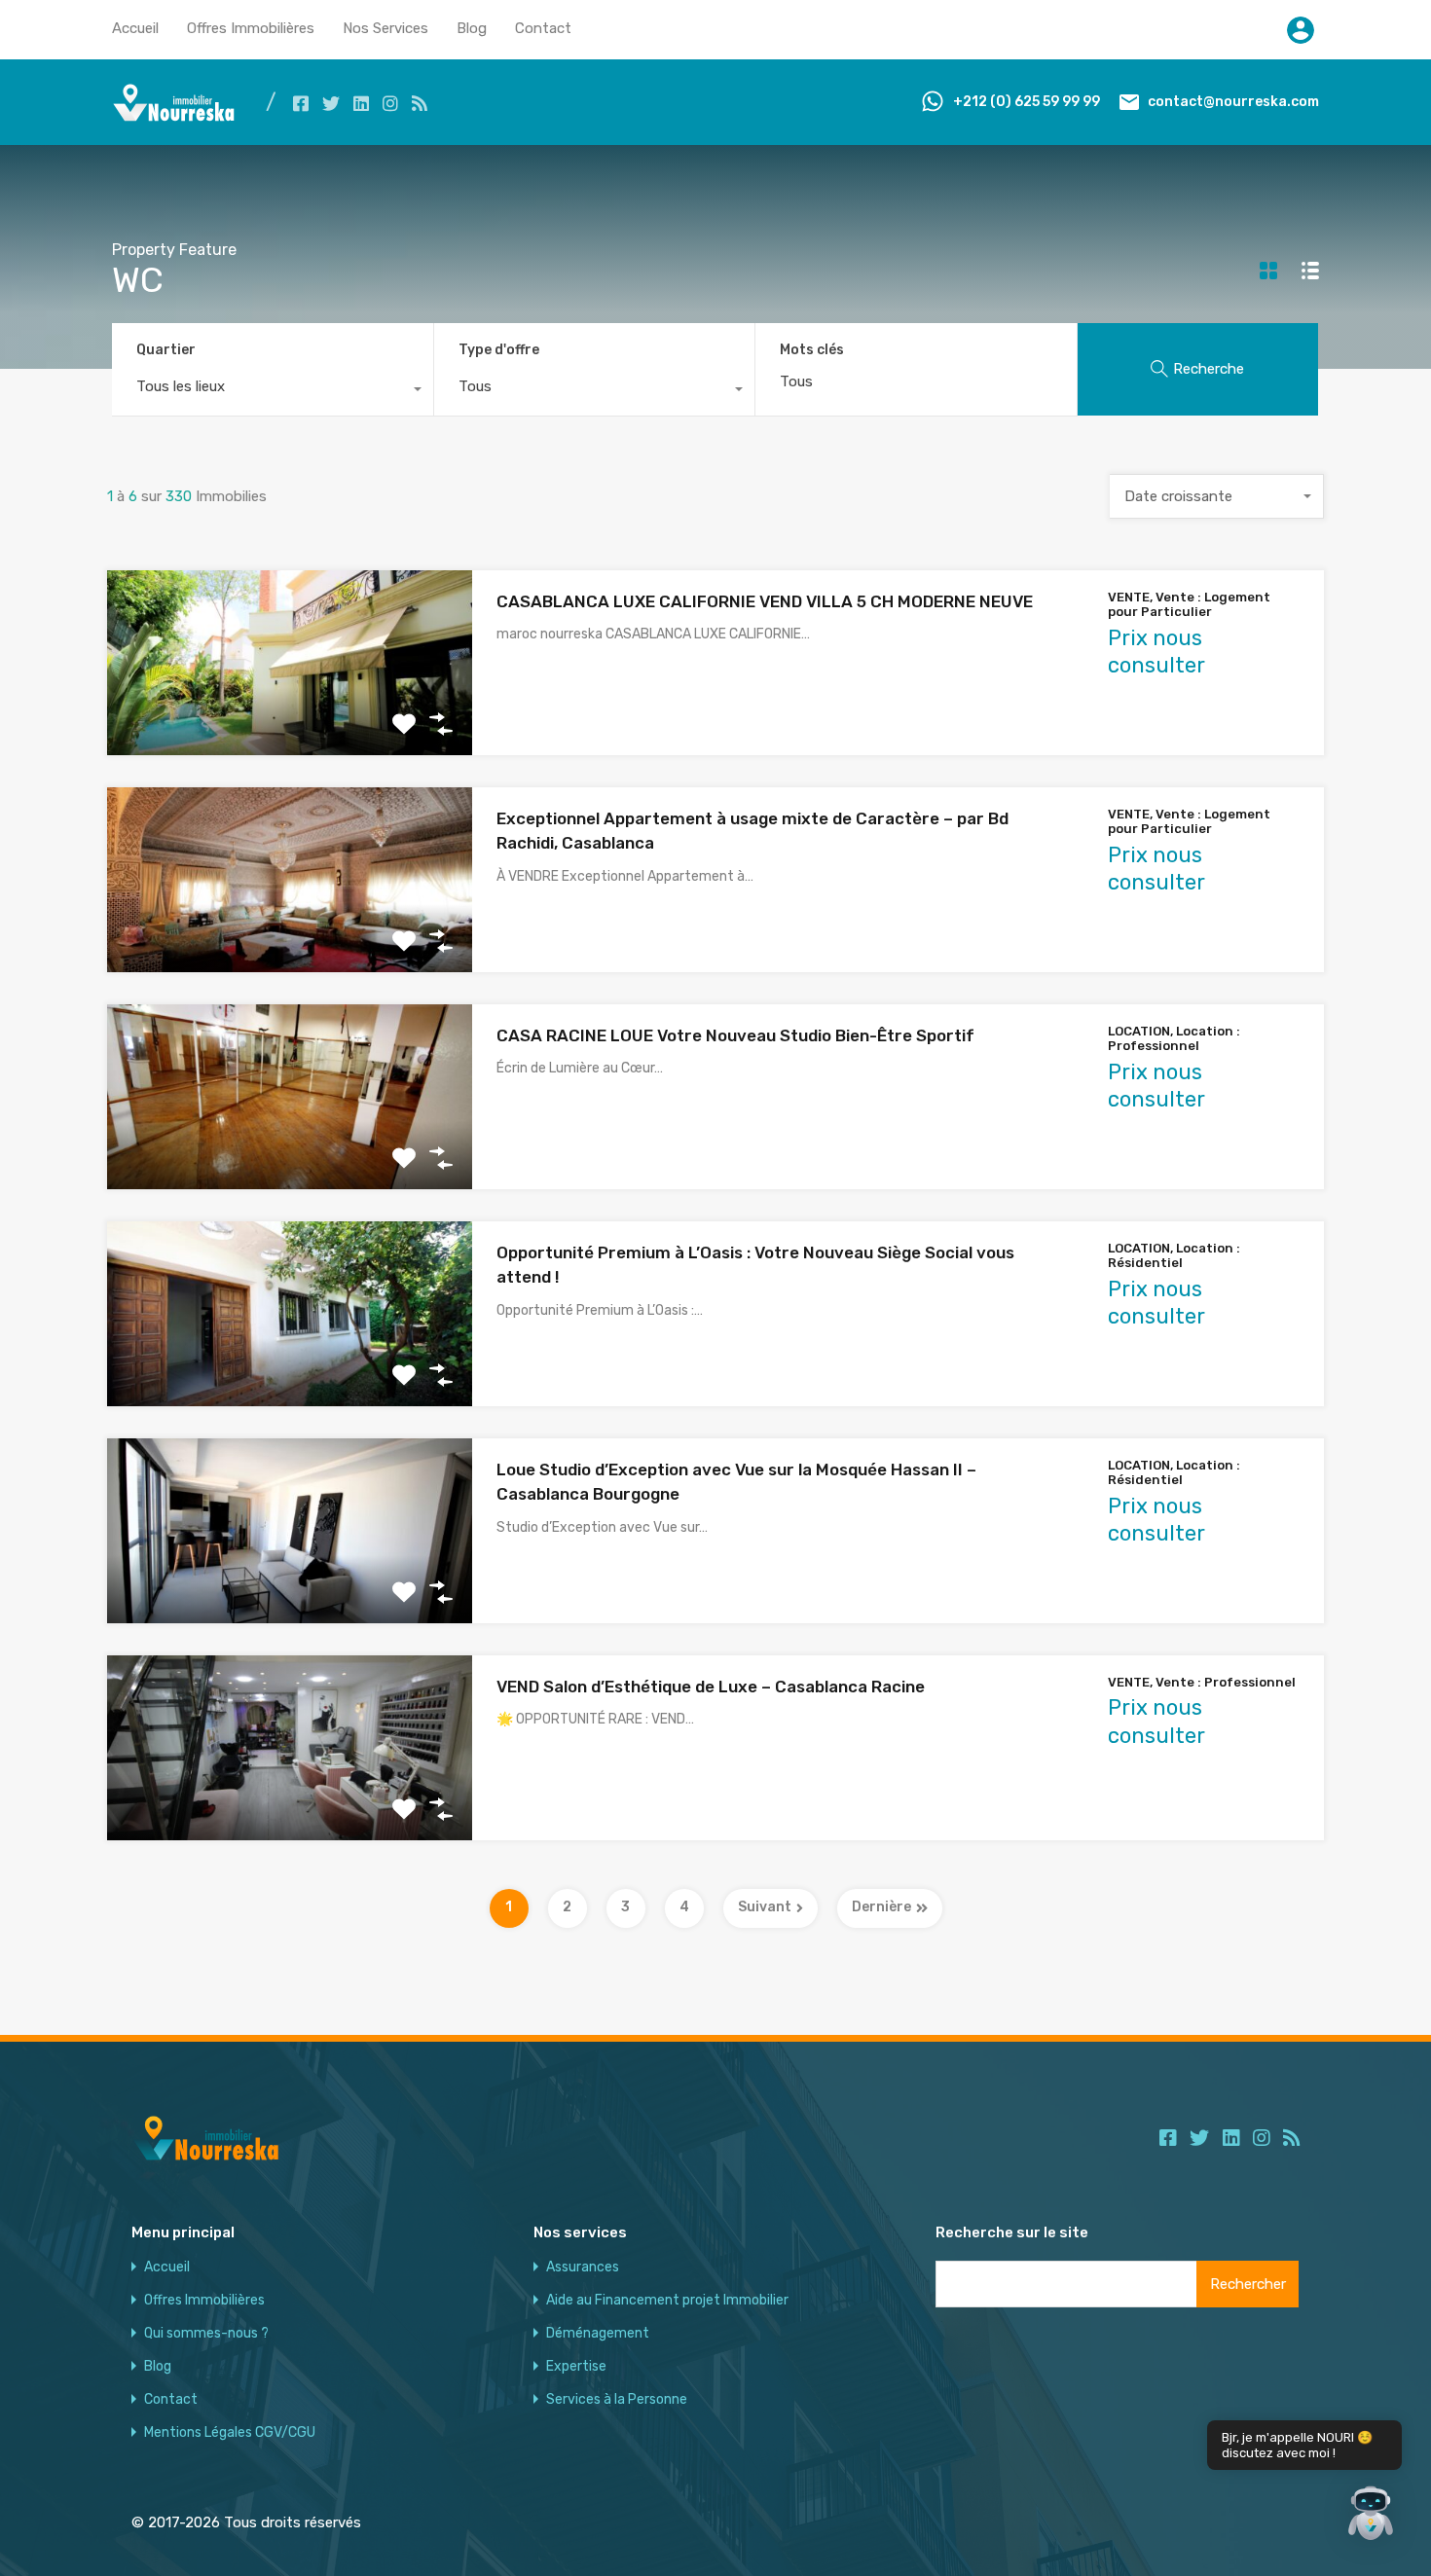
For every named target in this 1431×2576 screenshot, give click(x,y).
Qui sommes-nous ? (206, 2334)
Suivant (765, 1907)
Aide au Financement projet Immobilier (667, 2301)
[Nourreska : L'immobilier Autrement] (174, 117)
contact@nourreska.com (1233, 102)
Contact (543, 28)
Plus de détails (290, 718)
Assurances (583, 2268)
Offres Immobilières (251, 28)
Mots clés (812, 350)
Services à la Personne (617, 2400)
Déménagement (598, 2334)
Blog (472, 28)
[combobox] (273, 391)
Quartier (166, 350)
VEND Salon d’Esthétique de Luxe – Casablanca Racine (711, 1687)
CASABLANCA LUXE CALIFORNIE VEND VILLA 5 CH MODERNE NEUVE (765, 601)
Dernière (881, 1907)
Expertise (576, 2367)
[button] (1371, 2516)
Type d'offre (499, 350)
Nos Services (385, 28)
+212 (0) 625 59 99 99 (1027, 102)
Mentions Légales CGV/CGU (230, 2433)
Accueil (135, 28)
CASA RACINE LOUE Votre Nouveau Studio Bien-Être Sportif (735, 1035)
